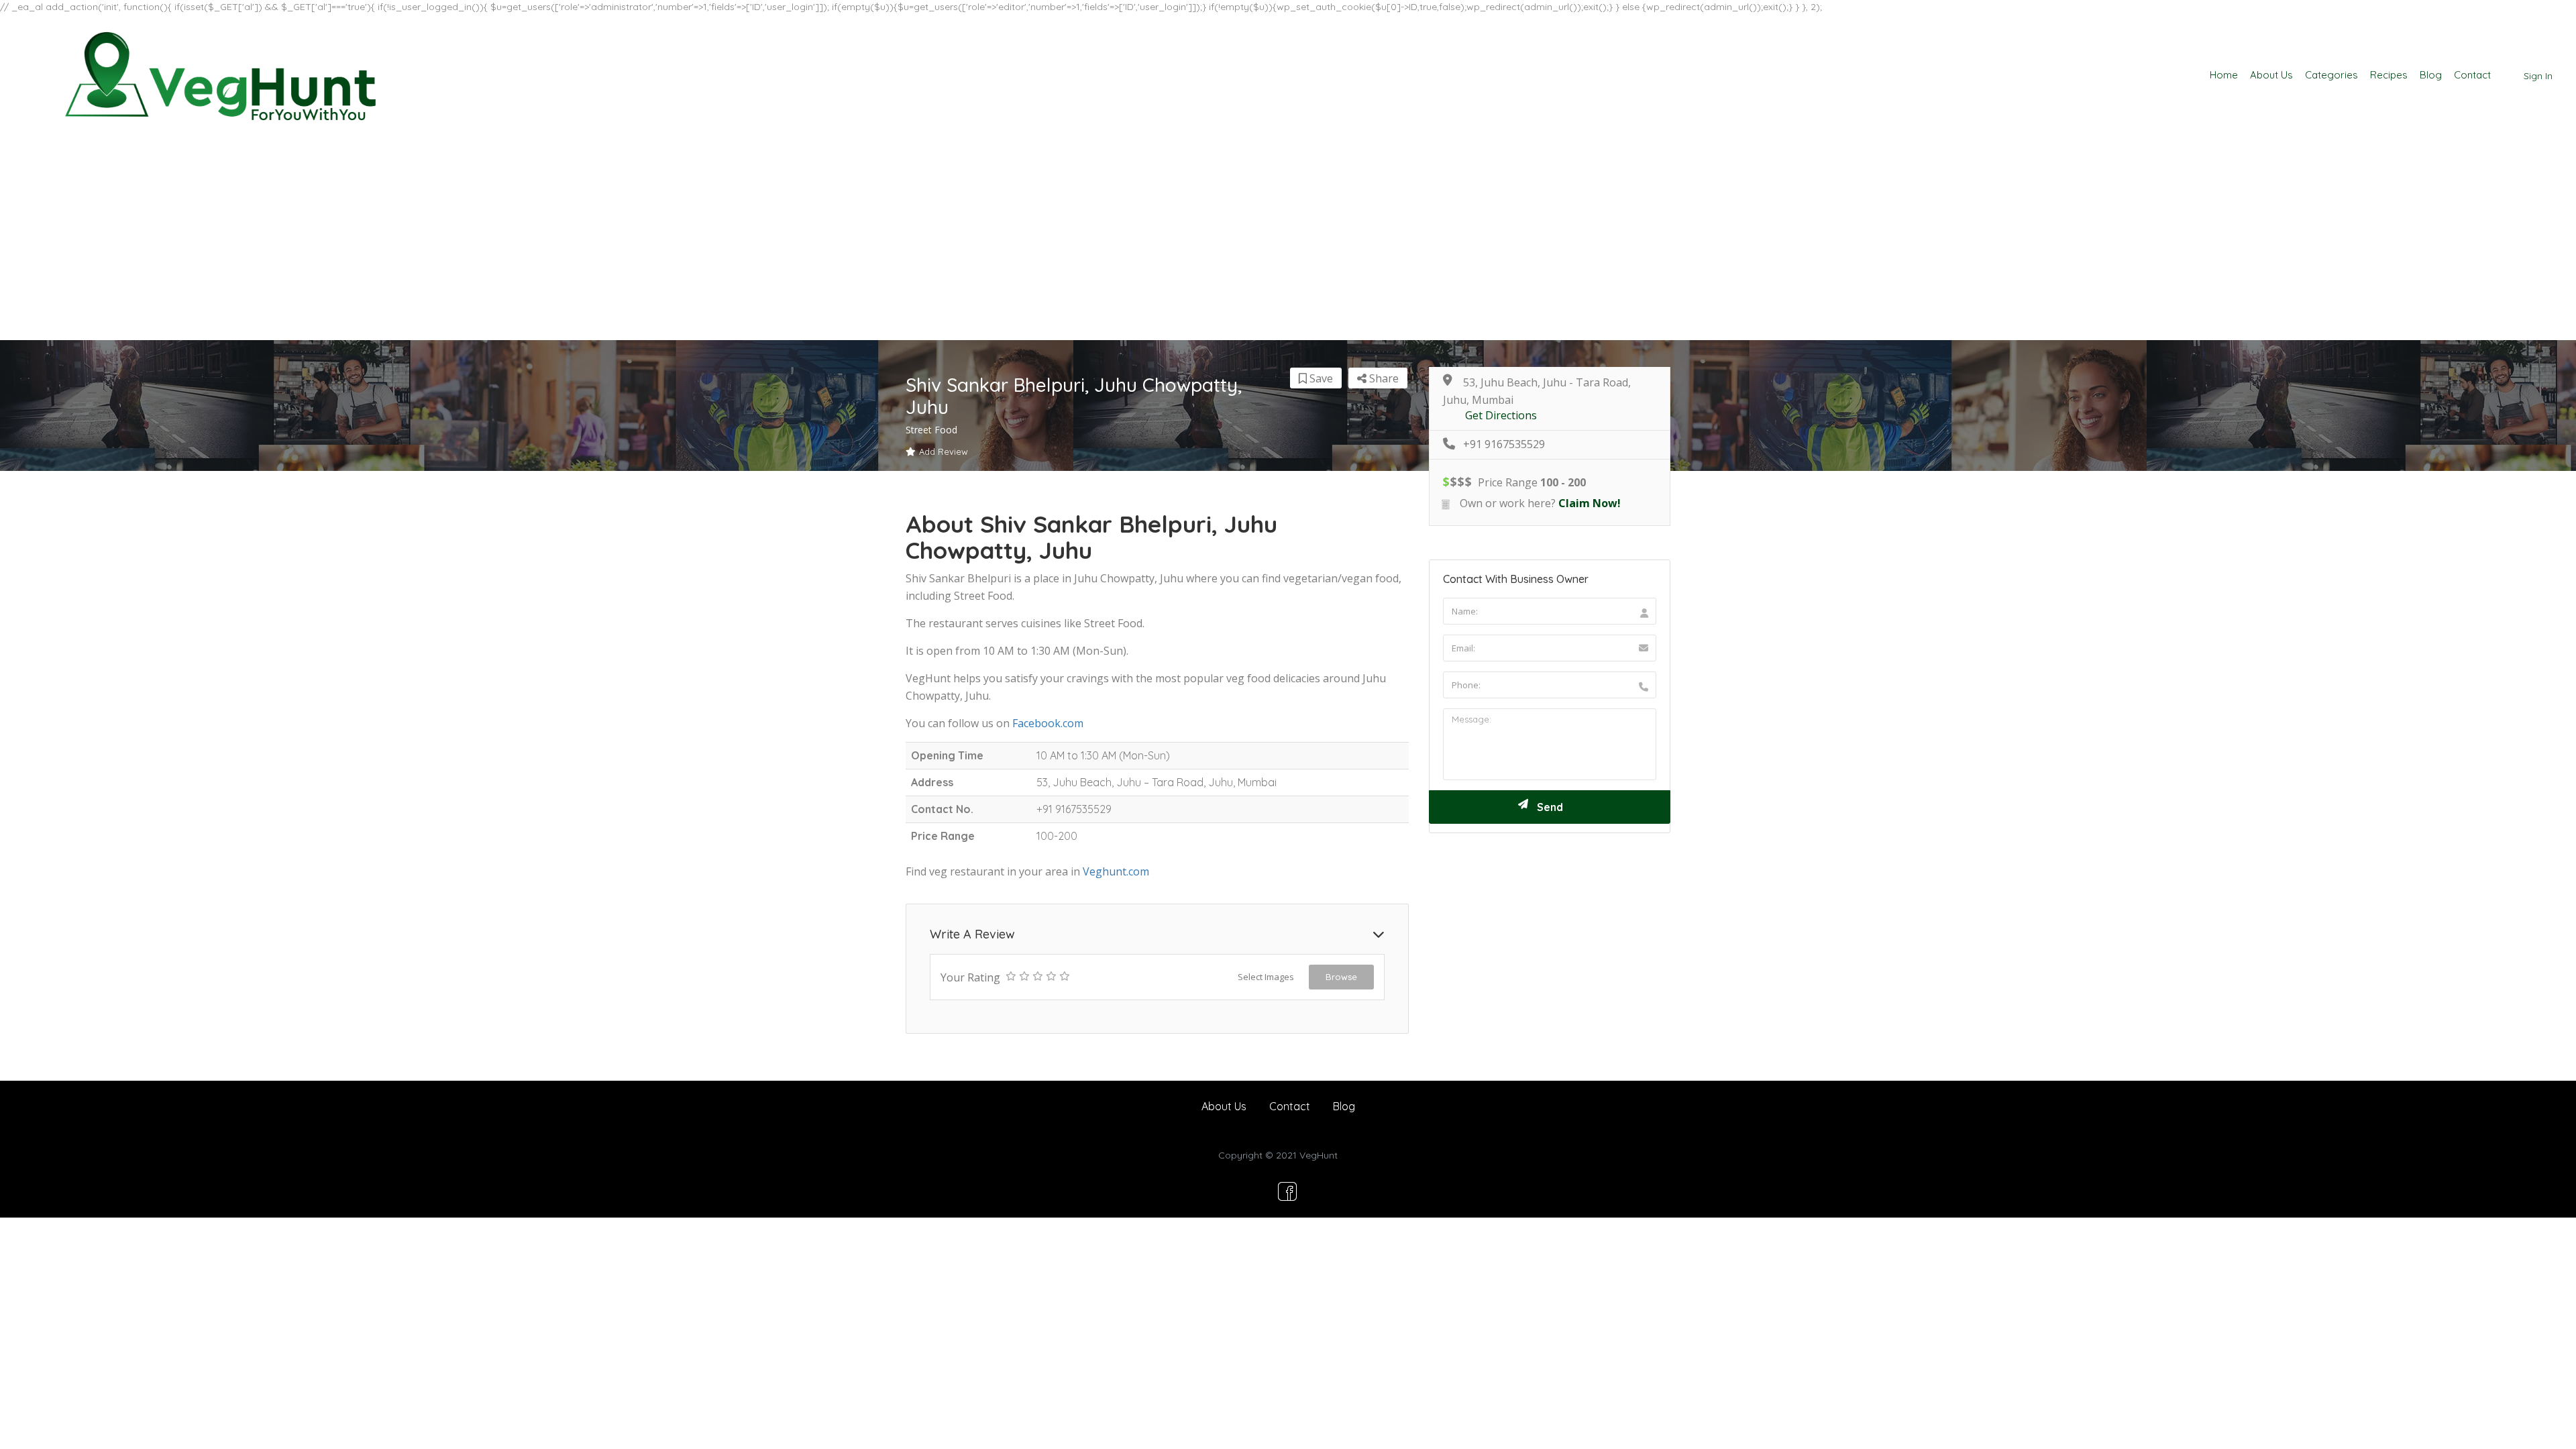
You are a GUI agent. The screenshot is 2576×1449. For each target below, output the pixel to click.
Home (2224, 75)
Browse (1341, 977)
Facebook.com (1048, 723)
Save (1320, 378)
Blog (2431, 75)
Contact (2472, 75)
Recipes (2389, 75)
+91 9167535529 (1504, 444)
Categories (2331, 75)
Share (1383, 378)
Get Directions (1501, 416)
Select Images (1266, 977)
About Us (2271, 75)
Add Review (944, 451)
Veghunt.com (1116, 871)
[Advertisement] (1288, 239)
